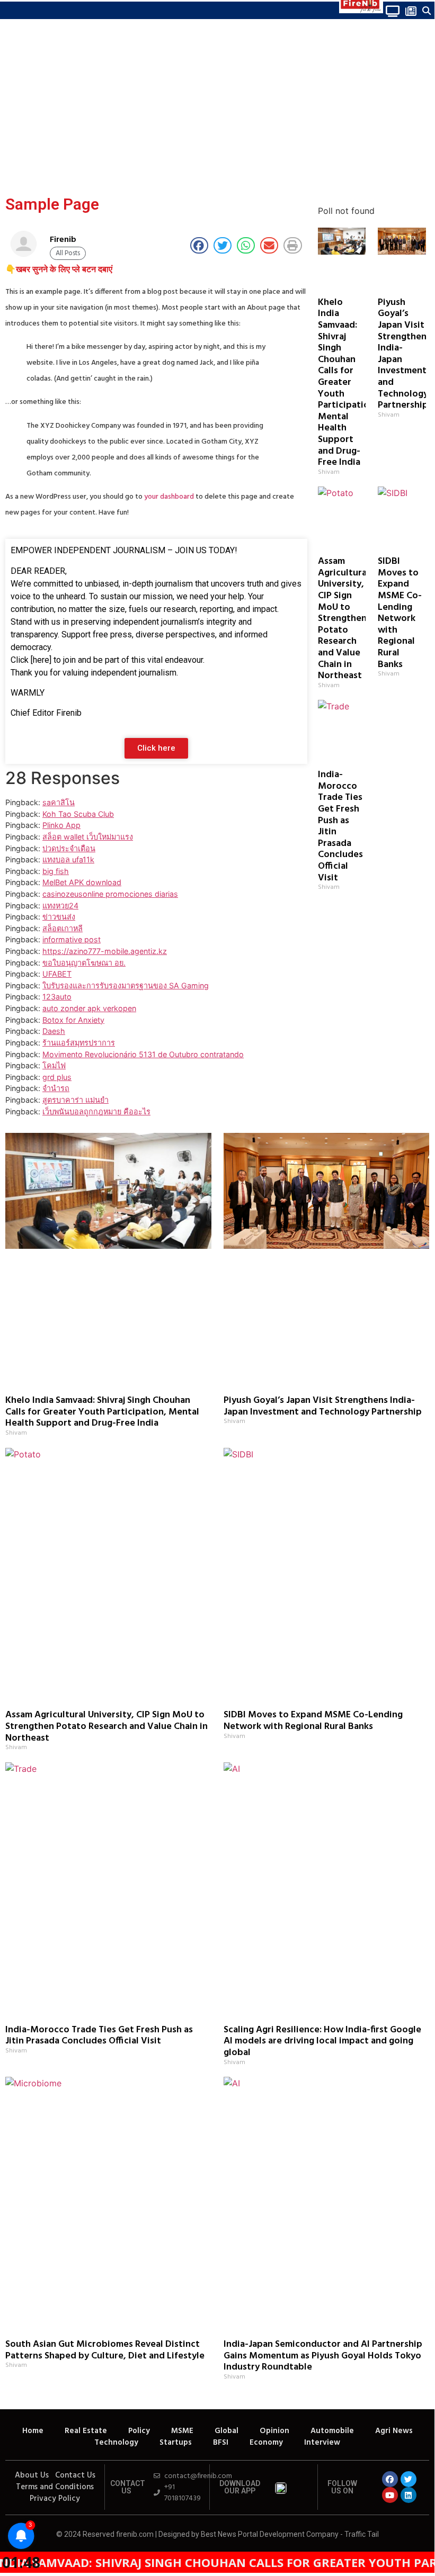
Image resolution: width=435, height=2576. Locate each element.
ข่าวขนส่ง (59, 917)
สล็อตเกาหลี (63, 928)
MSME (182, 2431)
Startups (176, 2443)
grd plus (57, 1077)
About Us (32, 2475)
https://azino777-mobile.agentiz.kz (105, 951)
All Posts (68, 253)
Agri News (394, 2431)
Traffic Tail (362, 2534)
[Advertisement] (217, 109)
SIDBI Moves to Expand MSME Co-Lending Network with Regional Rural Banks (400, 613)
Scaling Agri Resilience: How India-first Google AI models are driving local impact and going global (322, 2041)
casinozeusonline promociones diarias (110, 894)
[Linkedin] (409, 2495)
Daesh (54, 1031)
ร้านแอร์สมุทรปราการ (79, 1043)
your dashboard (169, 497)
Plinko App (61, 825)
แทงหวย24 (60, 906)
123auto (57, 997)
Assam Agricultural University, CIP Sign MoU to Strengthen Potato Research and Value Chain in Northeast (344, 619)
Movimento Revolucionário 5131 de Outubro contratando (143, 1054)
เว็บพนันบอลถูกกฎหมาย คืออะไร (96, 1111)
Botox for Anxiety (73, 1020)
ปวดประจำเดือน (69, 848)
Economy (266, 2443)
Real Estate (86, 2431)
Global (227, 2431)
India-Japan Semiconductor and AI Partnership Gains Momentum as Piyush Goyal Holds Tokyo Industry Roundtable (323, 2356)
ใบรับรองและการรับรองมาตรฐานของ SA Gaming (126, 985)
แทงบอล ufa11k (68, 859)
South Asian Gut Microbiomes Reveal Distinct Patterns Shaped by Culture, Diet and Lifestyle (105, 2350)
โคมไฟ (54, 1065)
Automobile (332, 2431)
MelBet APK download (82, 882)
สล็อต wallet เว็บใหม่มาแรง (88, 837)
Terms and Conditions (55, 2487)
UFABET (57, 974)
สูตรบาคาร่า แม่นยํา (76, 1100)
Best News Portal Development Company (270, 2534)
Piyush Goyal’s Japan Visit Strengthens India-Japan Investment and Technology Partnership (323, 1406)
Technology (116, 2443)
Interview (322, 2443)
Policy (139, 2431)
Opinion (274, 2431)
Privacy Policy (55, 2499)
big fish (56, 871)
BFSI (221, 2443)
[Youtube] (390, 2495)
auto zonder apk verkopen (89, 1008)
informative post (72, 939)
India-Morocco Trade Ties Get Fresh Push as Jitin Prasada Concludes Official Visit (340, 826)
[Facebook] (390, 2479)
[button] (7, 10)
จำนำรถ (56, 1088)
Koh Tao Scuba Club (78, 814)
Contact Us (75, 2475)
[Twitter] (409, 2479)
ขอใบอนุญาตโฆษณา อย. (84, 963)
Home (33, 2431)
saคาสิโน (59, 802)
